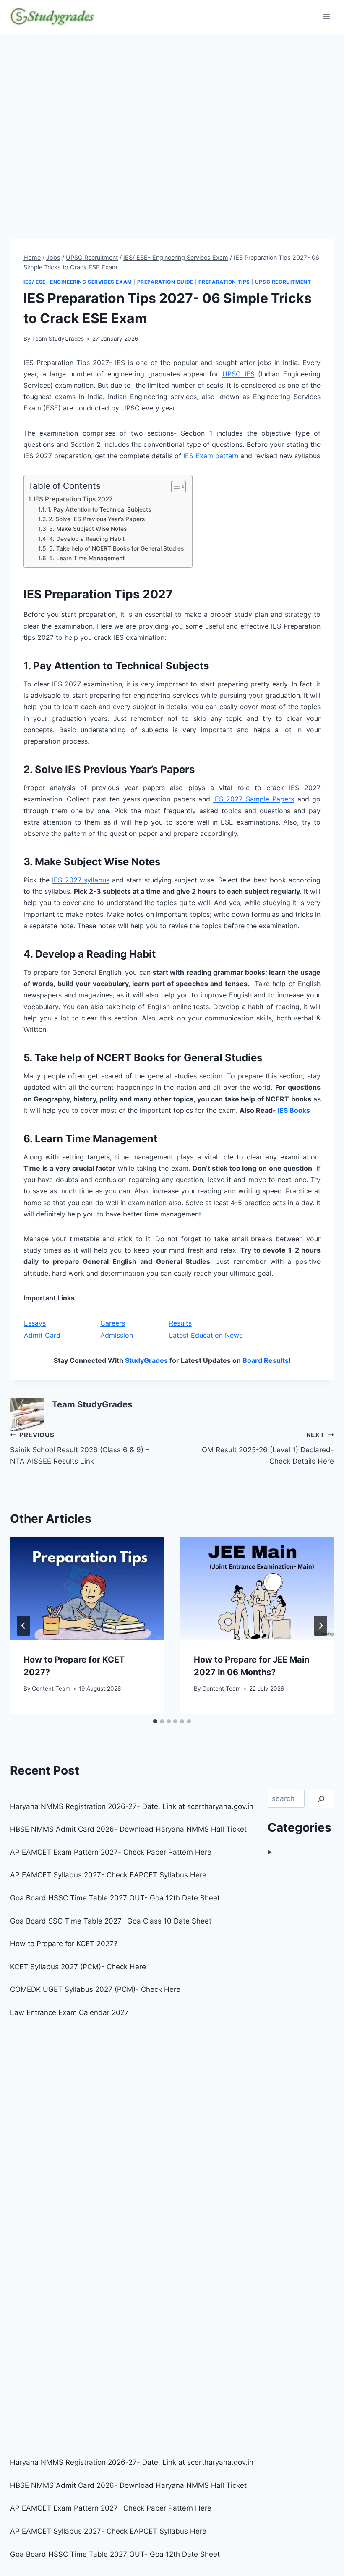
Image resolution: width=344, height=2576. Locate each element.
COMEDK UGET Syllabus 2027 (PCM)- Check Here (95, 1989)
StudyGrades (146, 1360)
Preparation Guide (165, 282)
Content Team (51, 1689)
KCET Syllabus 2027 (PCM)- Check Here (78, 1967)
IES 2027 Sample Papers (254, 799)
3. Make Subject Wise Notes (88, 529)
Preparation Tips (224, 282)
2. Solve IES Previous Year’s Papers (97, 519)
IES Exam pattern (211, 456)
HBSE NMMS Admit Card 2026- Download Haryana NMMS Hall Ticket (128, 1829)
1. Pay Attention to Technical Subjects (99, 509)
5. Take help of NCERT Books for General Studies (116, 548)
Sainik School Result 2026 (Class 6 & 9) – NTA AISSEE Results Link (80, 1448)
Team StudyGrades (58, 339)
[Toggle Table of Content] (174, 487)
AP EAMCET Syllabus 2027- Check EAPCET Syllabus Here (108, 1875)
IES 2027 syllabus (81, 880)
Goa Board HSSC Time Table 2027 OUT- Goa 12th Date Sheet (115, 1898)
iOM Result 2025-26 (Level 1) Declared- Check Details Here (267, 1448)
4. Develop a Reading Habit (87, 539)
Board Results (266, 1360)
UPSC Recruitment (283, 282)
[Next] (321, 1626)
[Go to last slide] (23, 1626)
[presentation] (87, 1589)
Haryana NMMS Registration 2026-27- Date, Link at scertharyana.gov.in (132, 1806)
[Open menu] (326, 17)
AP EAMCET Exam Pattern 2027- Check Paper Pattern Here (111, 1852)
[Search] (321, 1799)
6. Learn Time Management (87, 558)
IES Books (294, 1110)
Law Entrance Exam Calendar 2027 (69, 2012)
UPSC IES (238, 374)
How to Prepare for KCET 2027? (64, 1944)
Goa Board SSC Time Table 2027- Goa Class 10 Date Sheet (111, 1921)
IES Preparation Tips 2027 (73, 499)
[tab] (155, 1721)
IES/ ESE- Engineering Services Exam (78, 282)
